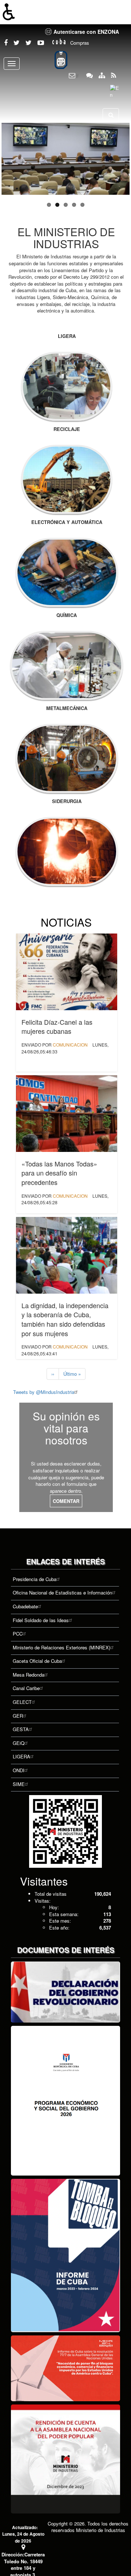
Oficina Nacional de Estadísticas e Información (62, 1593)
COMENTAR (66, 1501)
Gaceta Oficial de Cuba (37, 1661)
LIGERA (21, 1756)
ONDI (19, 1770)
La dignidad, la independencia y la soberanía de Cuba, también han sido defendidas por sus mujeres (65, 1319)
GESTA (21, 1729)
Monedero (61, 60)
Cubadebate (25, 1606)
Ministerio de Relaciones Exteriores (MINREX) (61, 1647)
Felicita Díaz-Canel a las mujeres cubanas (57, 1027)
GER (18, 1716)
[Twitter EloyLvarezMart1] (29, 43)
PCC (18, 1634)
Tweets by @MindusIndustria (44, 1392)
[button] (65, 12)
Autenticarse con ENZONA (86, 32)
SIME (19, 1784)
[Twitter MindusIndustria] (17, 43)
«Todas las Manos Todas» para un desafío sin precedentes (59, 1173)
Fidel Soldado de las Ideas (41, 1620)
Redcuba (59, 43)
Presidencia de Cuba (35, 1579)
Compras (80, 43)
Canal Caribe (26, 1688)
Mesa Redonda (29, 1675)
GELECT (22, 1702)
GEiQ (19, 1743)
